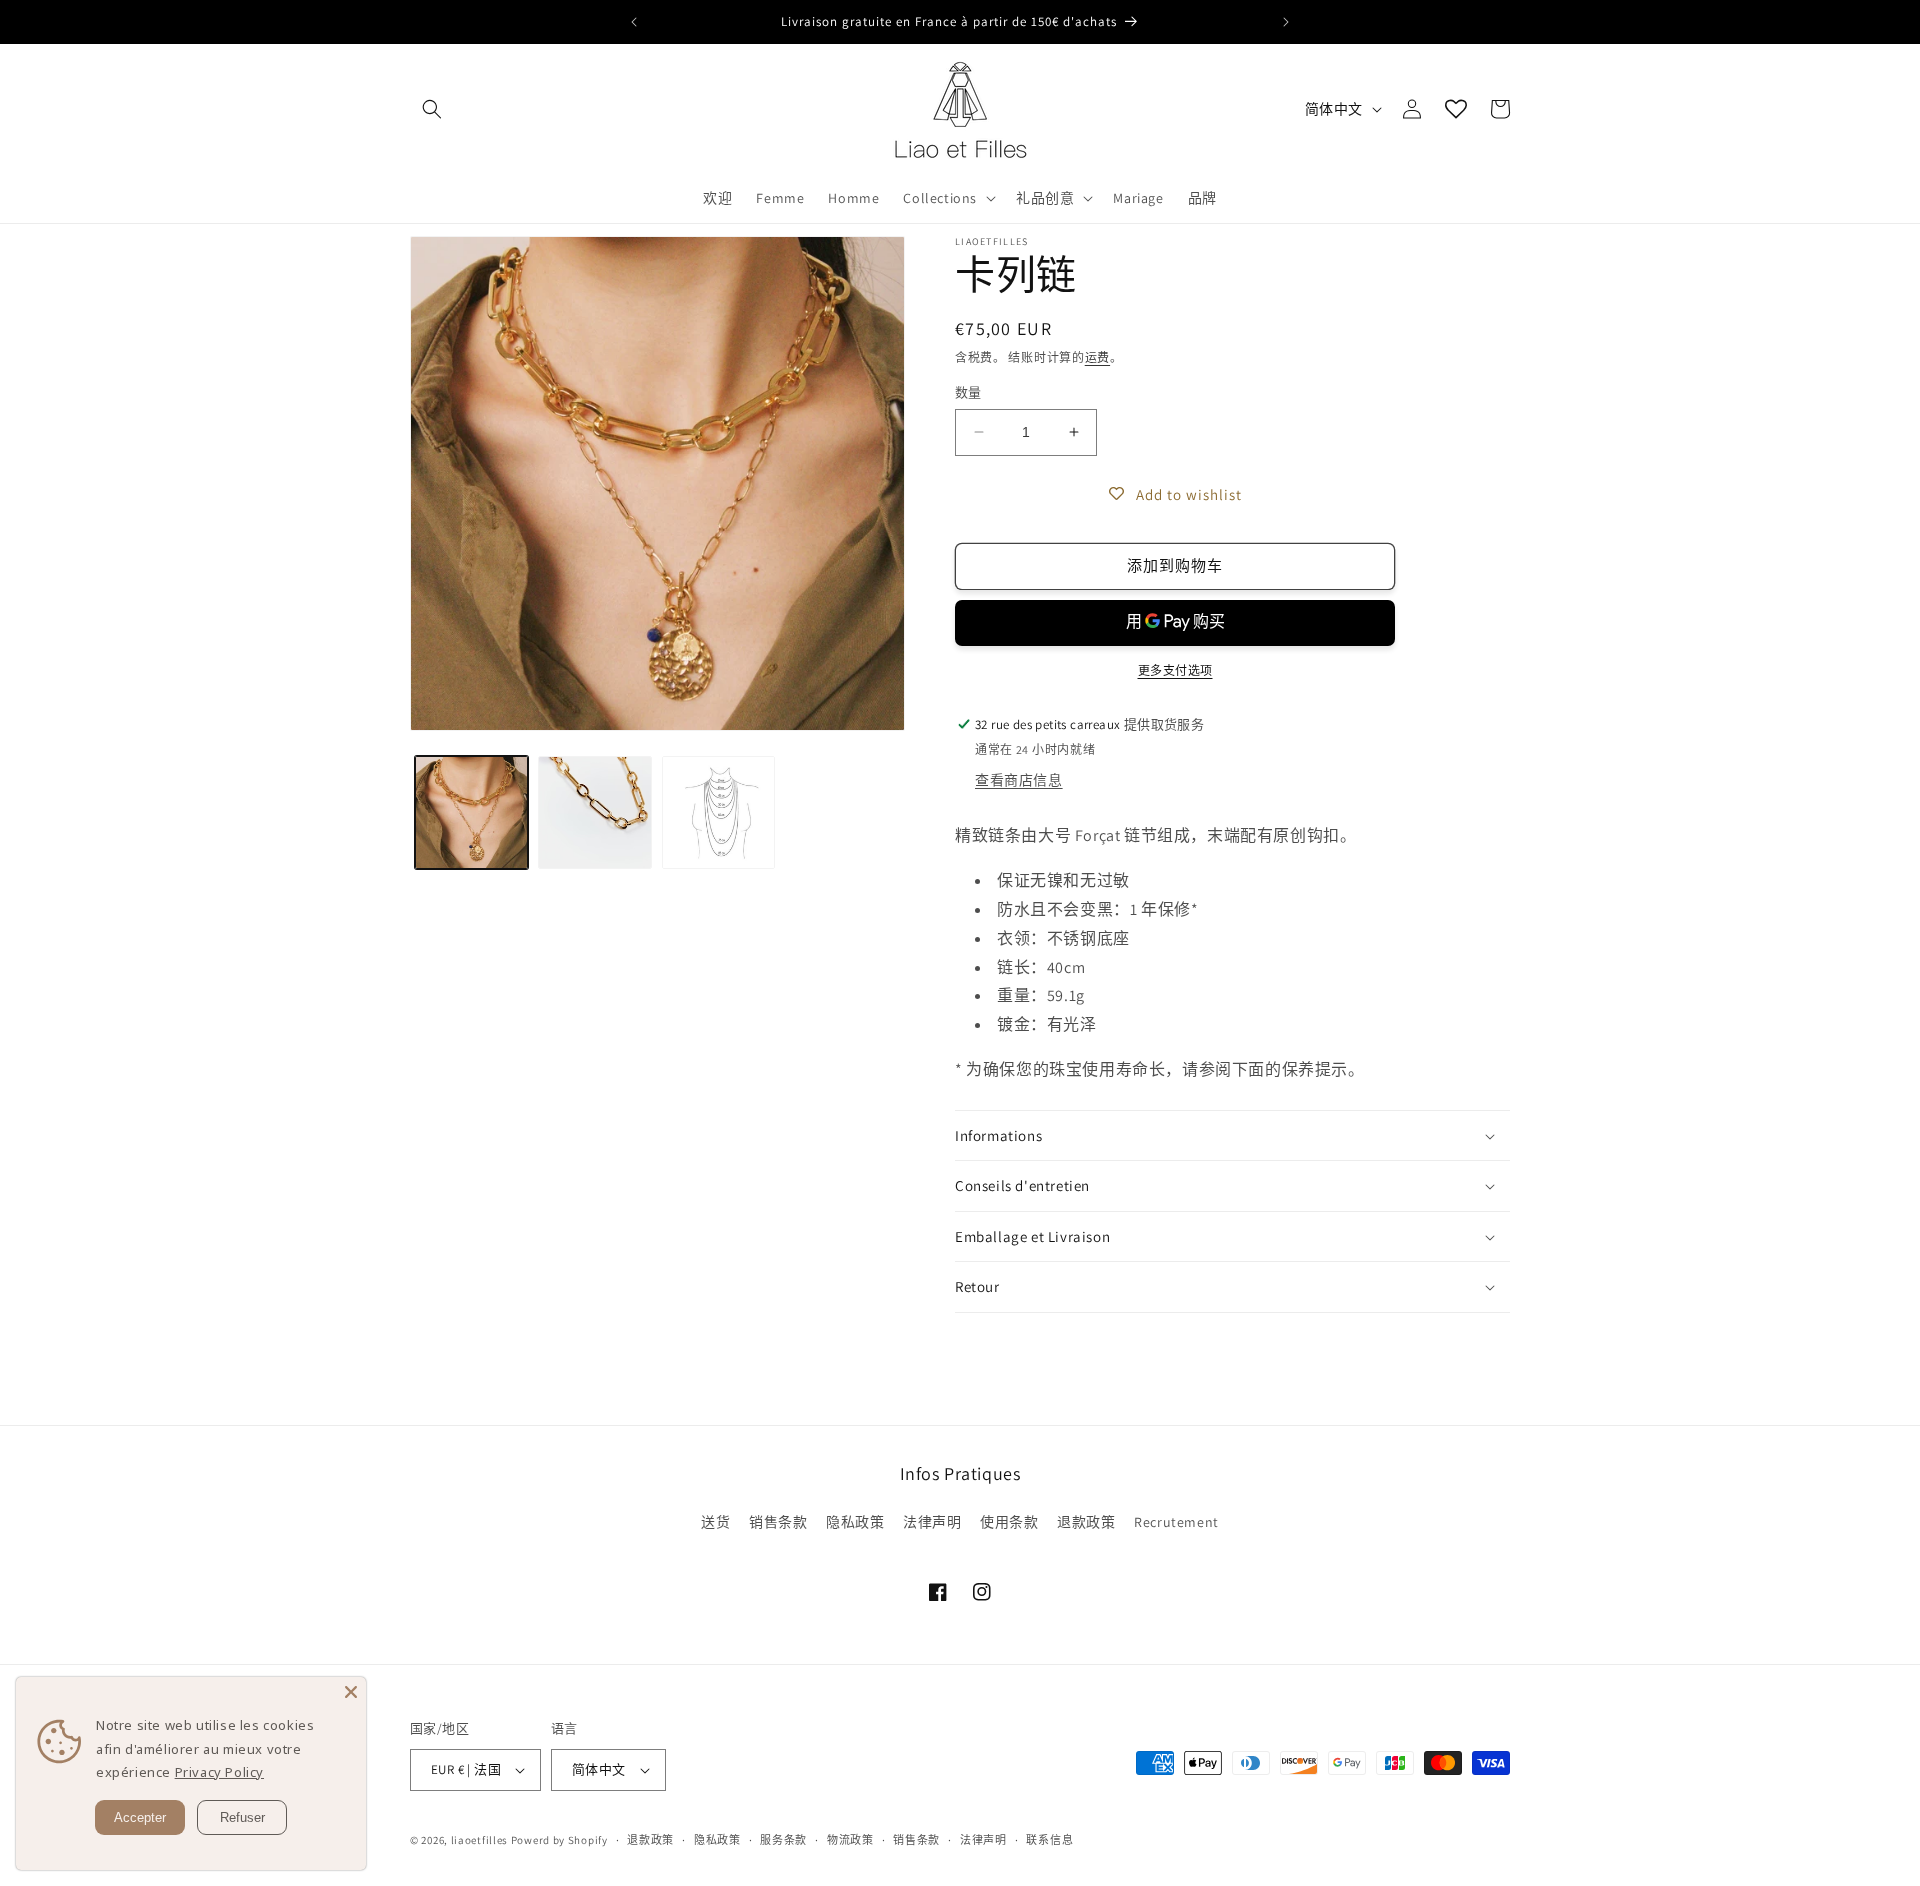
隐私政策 (855, 1522)
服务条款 (783, 1840)
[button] (432, 109)
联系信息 (1049, 1840)
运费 (1097, 357)
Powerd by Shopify (559, 1840)
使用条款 (1009, 1522)
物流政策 (850, 1840)
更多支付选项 (1175, 670)
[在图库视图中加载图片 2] (594, 812)
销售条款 (778, 1522)
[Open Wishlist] (1456, 109)
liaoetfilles (479, 1840)
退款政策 (1086, 1522)
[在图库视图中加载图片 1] (471, 812)
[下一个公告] (1286, 22)
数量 (968, 392)
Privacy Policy (219, 1772)
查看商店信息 (1019, 780)
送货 (715, 1522)
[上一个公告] (634, 22)
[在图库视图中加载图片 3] (718, 812)
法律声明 (932, 1522)
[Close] (351, 1692)
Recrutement (1176, 1522)
